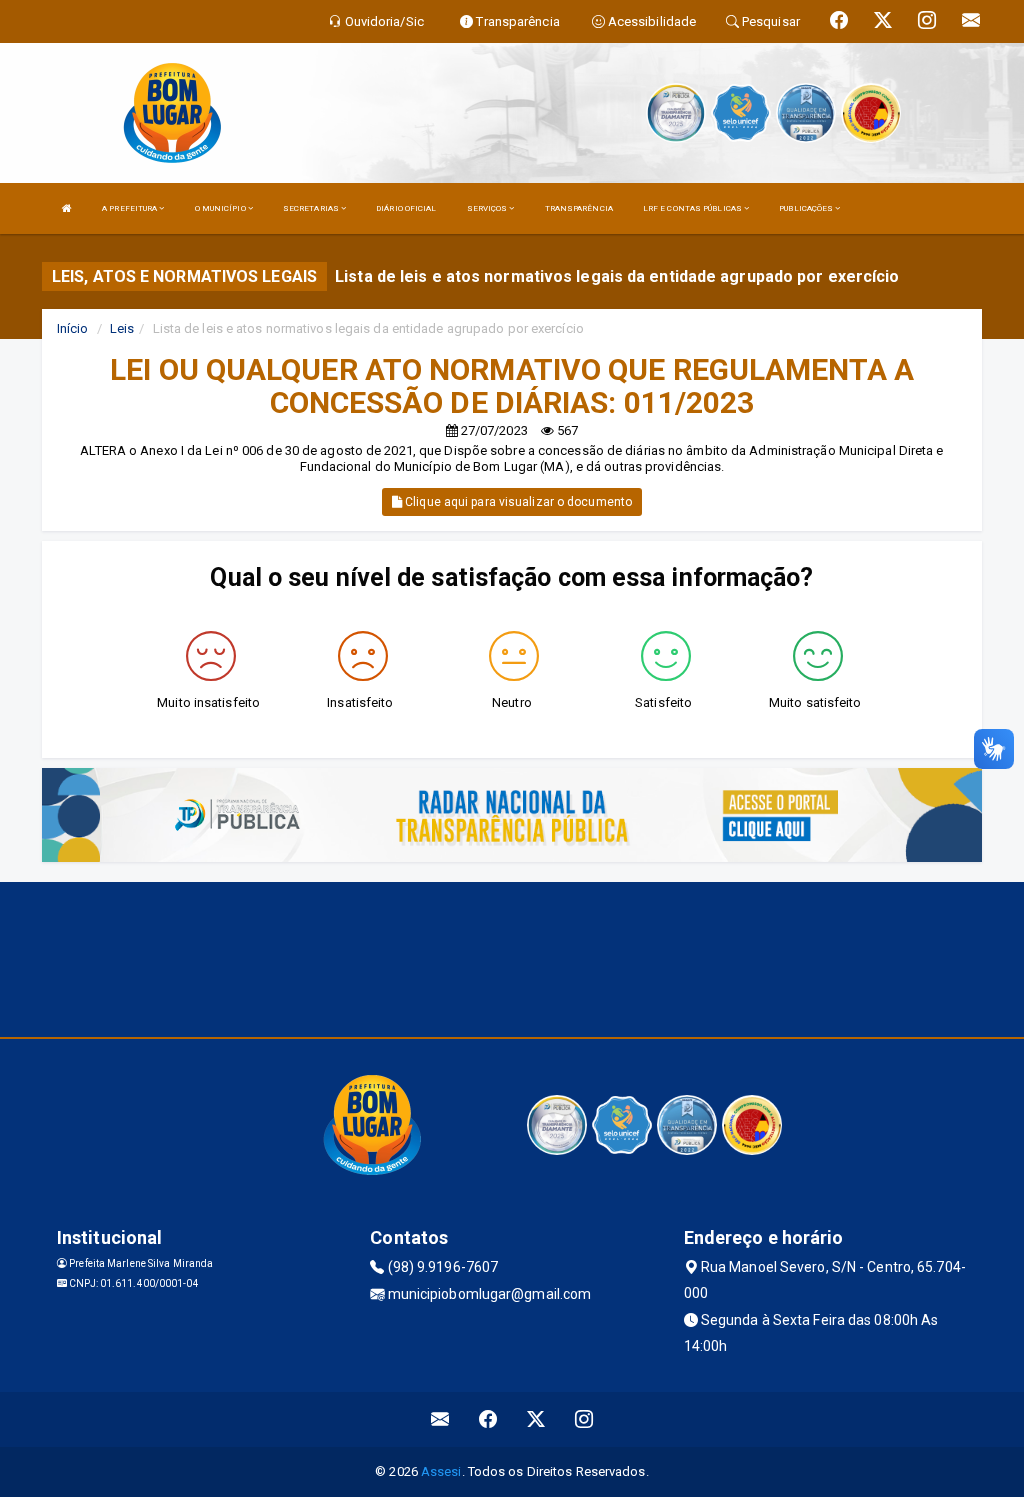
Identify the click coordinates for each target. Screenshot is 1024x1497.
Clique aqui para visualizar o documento (517, 502)
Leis (122, 328)
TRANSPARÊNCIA (579, 208)
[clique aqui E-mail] (440, 1419)
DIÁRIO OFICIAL (406, 208)
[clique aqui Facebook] (488, 1419)
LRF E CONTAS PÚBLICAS (693, 208)
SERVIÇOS (488, 208)
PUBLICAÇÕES (807, 208)
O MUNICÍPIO (221, 208)
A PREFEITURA (130, 208)
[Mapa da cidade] (512, 957)
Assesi (441, 1471)
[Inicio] (67, 208)
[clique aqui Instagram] (584, 1419)
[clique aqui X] (536, 1419)
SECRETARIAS (312, 208)
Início (73, 328)
